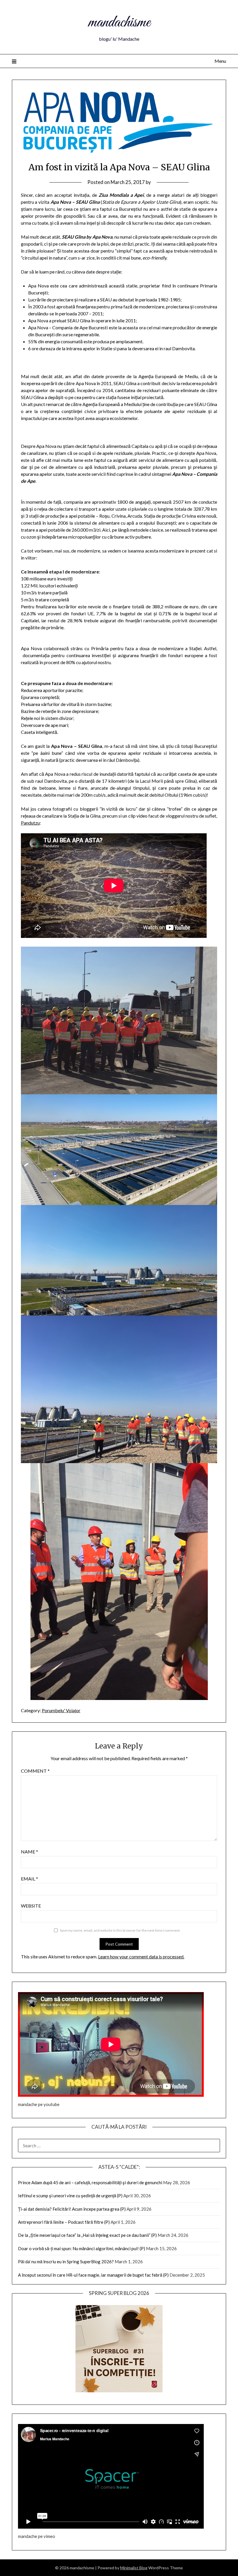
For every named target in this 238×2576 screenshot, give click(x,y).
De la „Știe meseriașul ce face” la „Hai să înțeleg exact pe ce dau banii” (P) (87, 2235)
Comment (35, 1771)
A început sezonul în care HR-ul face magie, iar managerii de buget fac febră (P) (93, 2275)
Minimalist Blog (134, 2568)
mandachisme (119, 23)
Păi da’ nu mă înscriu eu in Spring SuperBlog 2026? (66, 2262)
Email (29, 1879)
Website (31, 1906)
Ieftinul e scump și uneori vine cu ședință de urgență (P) (70, 2196)
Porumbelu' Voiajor (61, 1710)
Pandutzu (30, 823)
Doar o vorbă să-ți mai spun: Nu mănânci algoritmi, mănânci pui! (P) (82, 2248)
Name (29, 1852)
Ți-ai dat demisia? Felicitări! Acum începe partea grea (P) (72, 2209)
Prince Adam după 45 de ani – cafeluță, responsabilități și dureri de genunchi (90, 2182)
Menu (220, 61)
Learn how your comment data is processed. (141, 1956)
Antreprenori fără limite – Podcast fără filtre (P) (64, 2222)
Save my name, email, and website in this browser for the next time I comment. (120, 1930)
